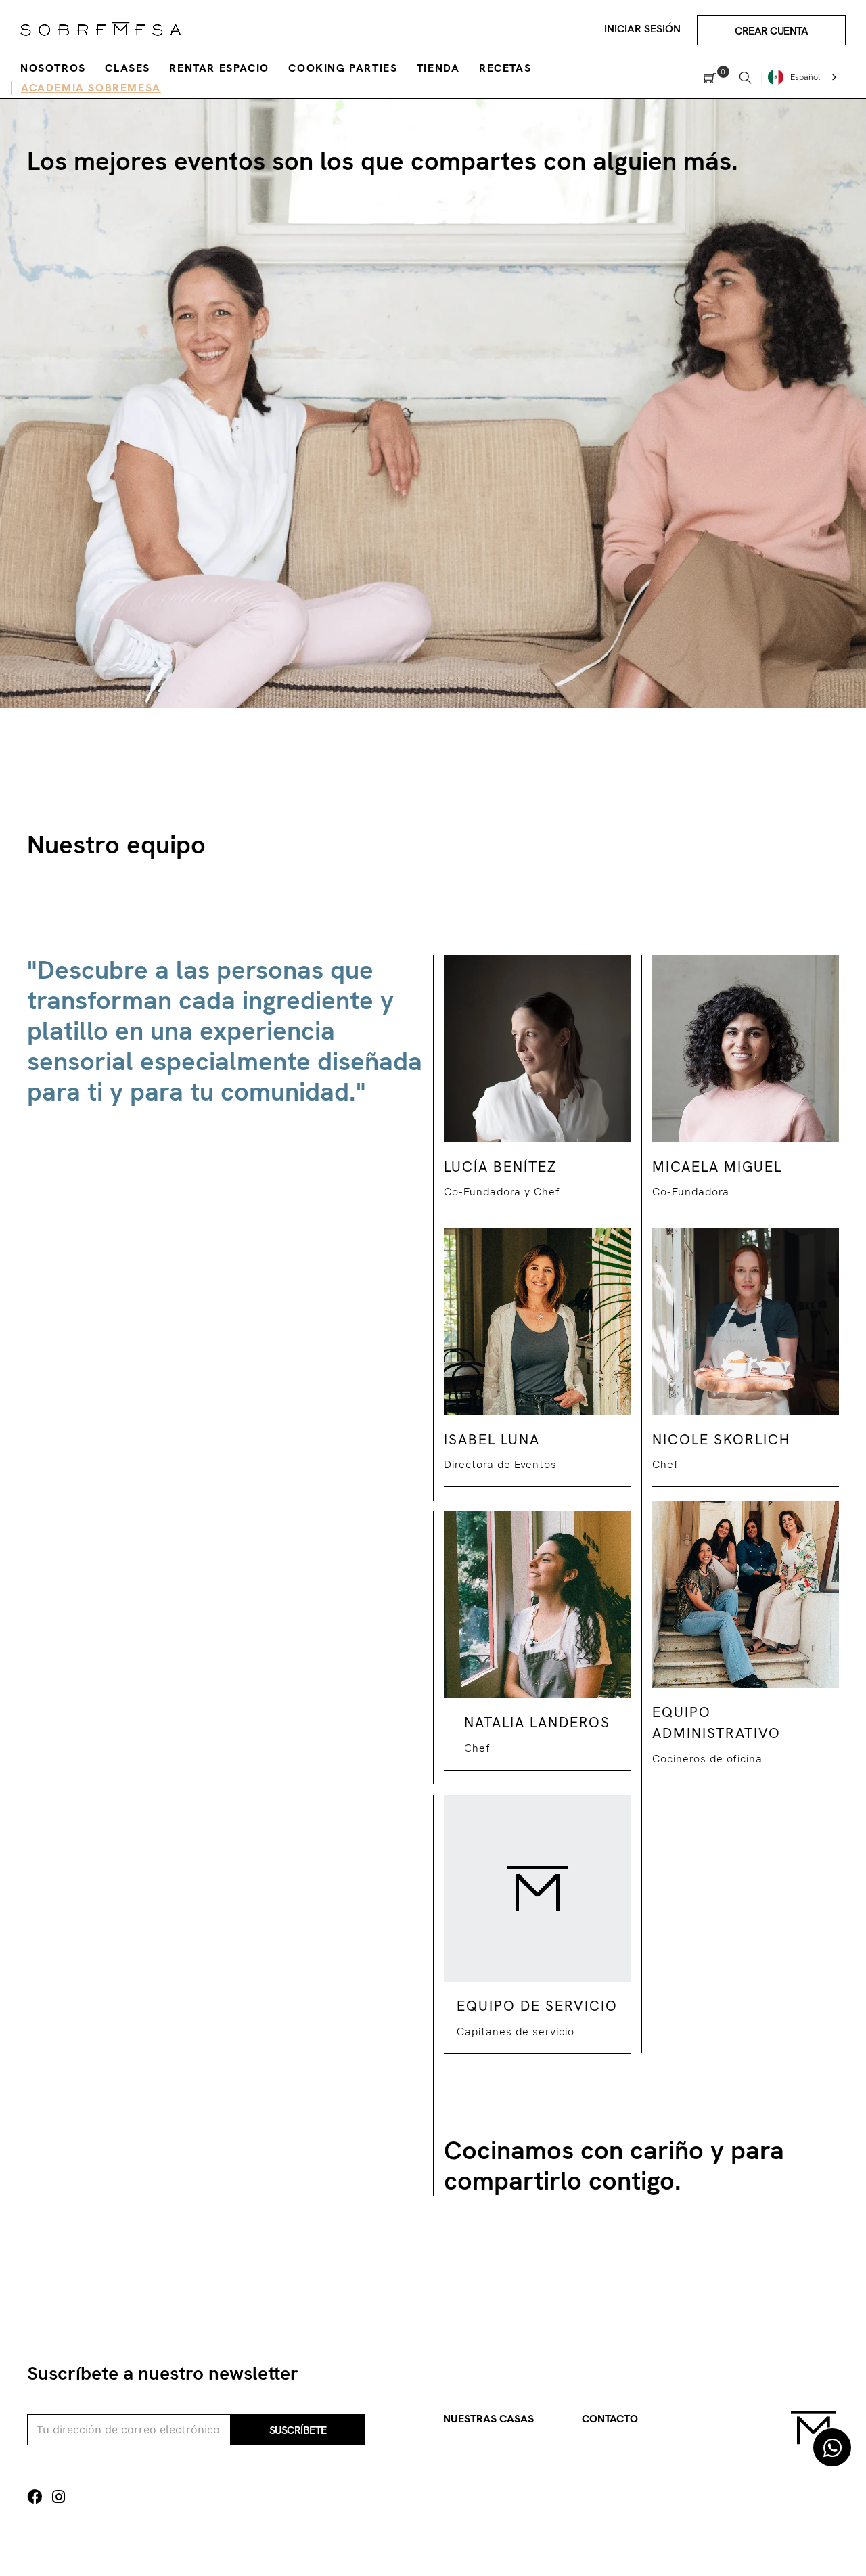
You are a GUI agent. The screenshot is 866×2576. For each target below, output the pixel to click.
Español (805, 77)
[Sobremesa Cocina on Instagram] (59, 2497)
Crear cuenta (771, 31)
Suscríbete (298, 2430)
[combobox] (804, 77)
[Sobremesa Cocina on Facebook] (35, 2497)
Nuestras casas (488, 2419)
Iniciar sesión (642, 29)
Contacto (610, 2419)
